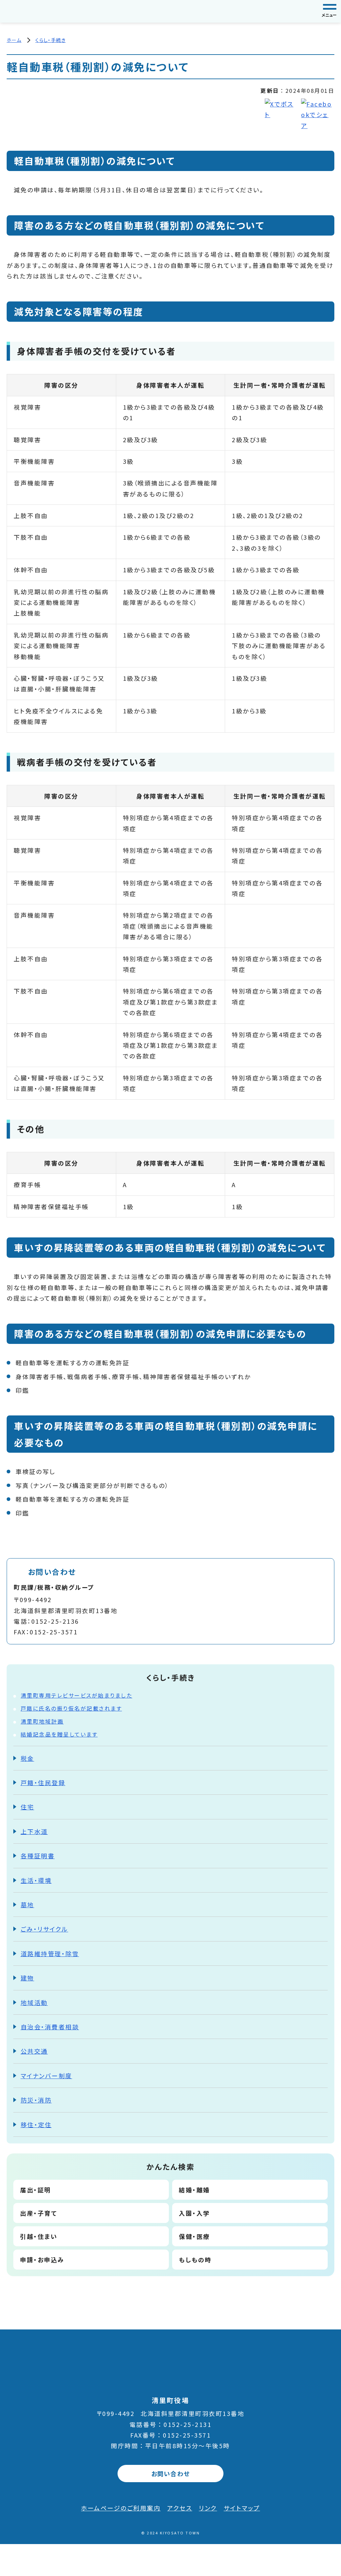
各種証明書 (38, 1856)
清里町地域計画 (42, 1721)
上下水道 (34, 1831)
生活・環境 (36, 1880)
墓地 (27, 1905)
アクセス (180, 2508)
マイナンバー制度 (46, 2076)
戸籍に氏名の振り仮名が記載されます (71, 1708)
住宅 (27, 1807)
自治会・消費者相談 (50, 2027)
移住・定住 (36, 2124)
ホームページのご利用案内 (121, 2508)
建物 (27, 1978)
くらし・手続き (50, 40)
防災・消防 (36, 2100)
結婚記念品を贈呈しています (59, 1734)
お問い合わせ (171, 2474)
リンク (208, 2508)
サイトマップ (242, 2508)
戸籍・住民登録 (43, 1782)
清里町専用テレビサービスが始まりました (77, 1695)
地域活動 (34, 2002)
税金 (27, 1758)
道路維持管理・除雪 (50, 1953)
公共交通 (34, 2051)
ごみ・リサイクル (44, 1929)
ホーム (14, 40)
